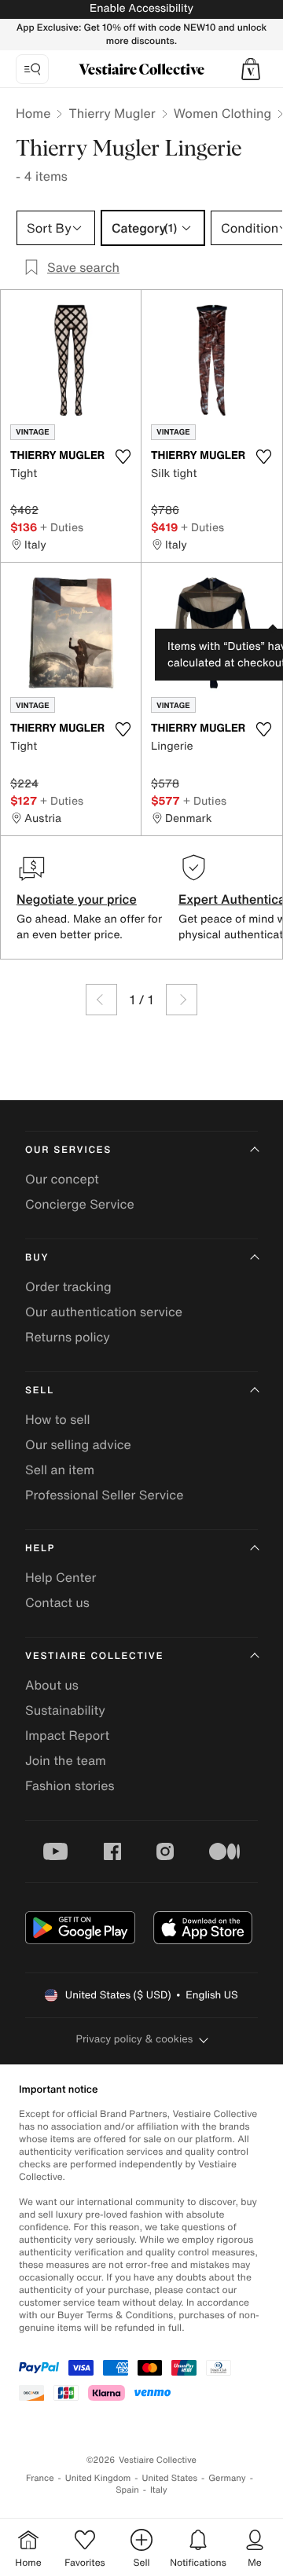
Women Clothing (223, 113)
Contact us (57, 1602)
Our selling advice (78, 1444)
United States (170, 2478)
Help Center (61, 1577)
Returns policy (68, 1337)
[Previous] (101, 1000)
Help (40, 1549)
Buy (37, 1258)
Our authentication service (104, 1312)
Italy (159, 2490)
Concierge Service (80, 1204)
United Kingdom (98, 2478)
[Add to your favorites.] (123, 457)
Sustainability (65, 1710)
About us (52, 1685)
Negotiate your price (77, 899)
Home (33, 113)
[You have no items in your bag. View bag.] (251, 69)
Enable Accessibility (141, 8)
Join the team (66, 1760)
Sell (40, 1391)
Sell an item (60, 1470)
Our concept (62, 1179)
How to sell (58, 1419)
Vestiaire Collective (94, 1656)
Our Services (68, 1150)
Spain (127, 2490)
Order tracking (68, 1286)
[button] (251, 69)
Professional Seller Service (104, 1495)
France (40, 2478)
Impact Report (67, 1735)
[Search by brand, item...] (32, 69)
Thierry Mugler (112, 113)
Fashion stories (70, 1785)
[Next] (182, 1000)
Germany (227, 2478)
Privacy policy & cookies (135, 2039)
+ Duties (62, 527)
